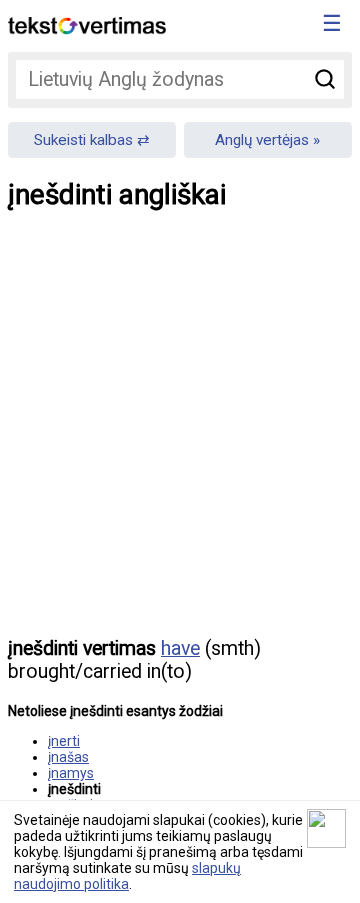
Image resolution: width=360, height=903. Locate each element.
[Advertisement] (180, 438)
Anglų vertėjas (262, 140)
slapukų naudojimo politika (127, 876)
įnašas (68, 757)
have (180, 648)
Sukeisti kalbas (83, 140)
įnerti (64, 741)
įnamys (71, 773)
